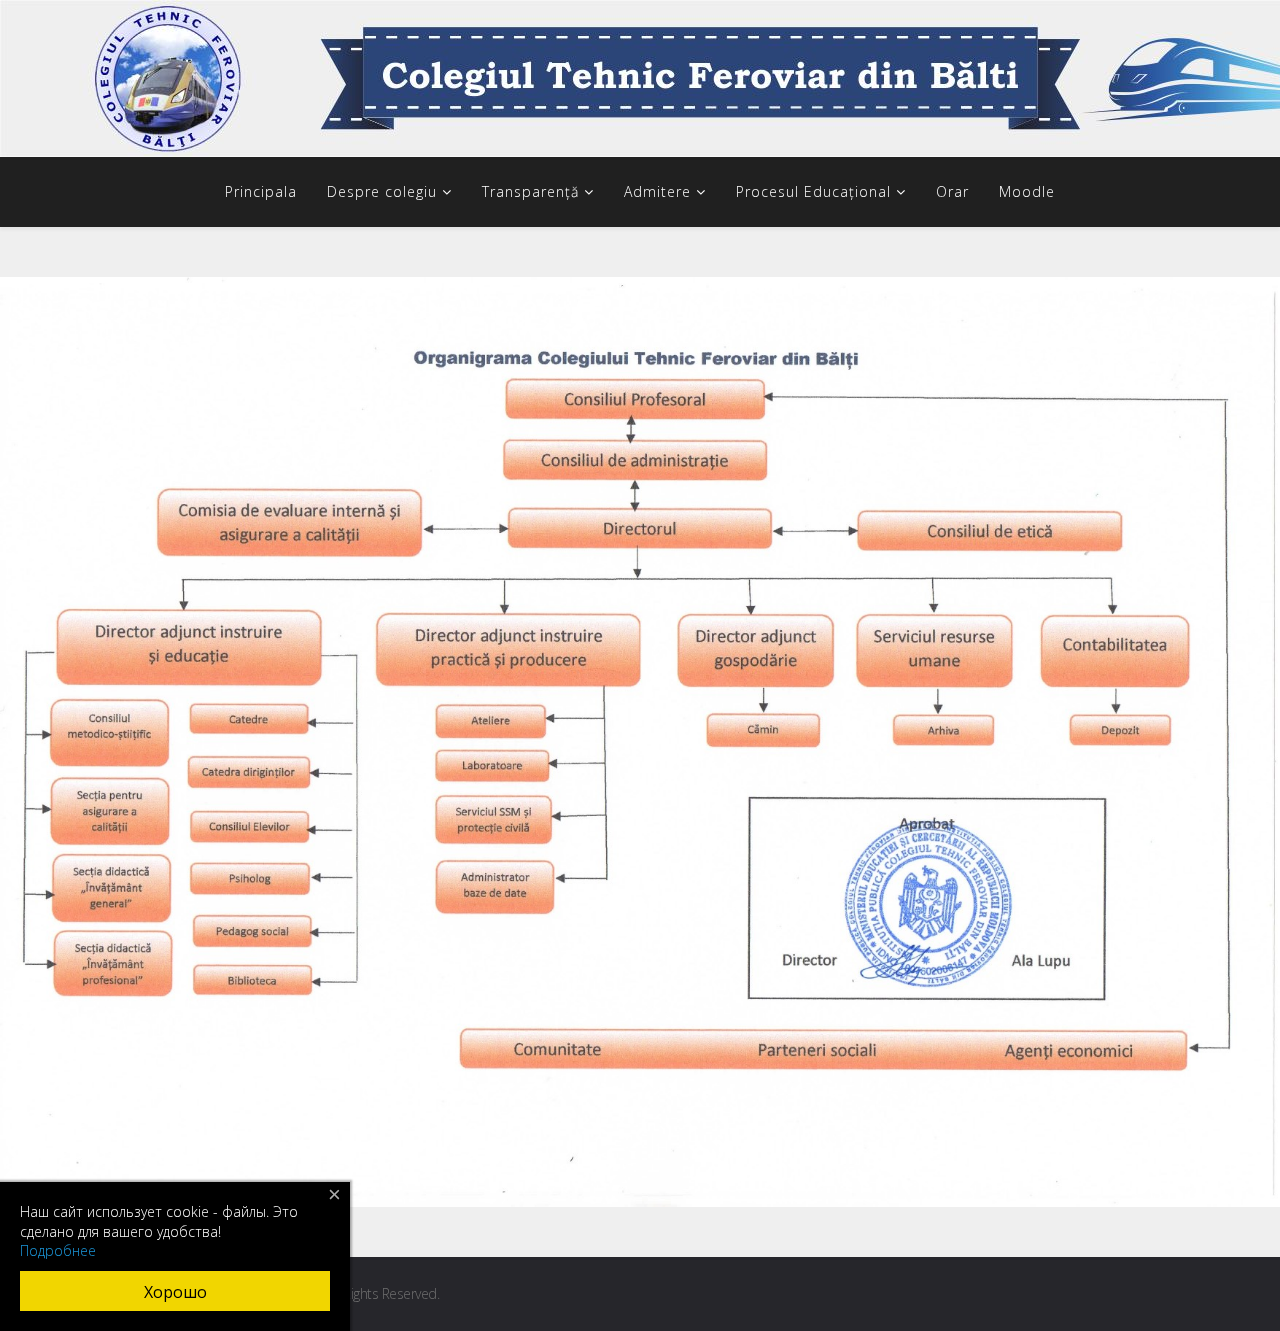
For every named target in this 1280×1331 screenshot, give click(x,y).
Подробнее (58, 1250)
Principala (261, 191)
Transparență (530, 191)
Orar (952, 191)
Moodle (1027, 191)
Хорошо (175, 1292)
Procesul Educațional (813, 191)
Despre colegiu (382, 191)
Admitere (657, 191)
